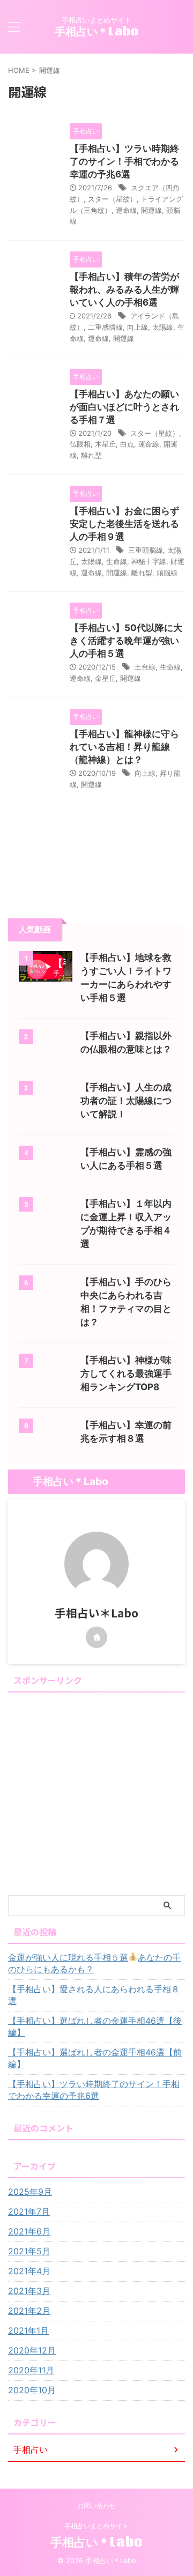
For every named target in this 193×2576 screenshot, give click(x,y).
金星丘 (105, 678)
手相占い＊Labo (97, 31)
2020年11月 (31, 2370)
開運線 (151, 210)
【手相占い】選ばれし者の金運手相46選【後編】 (95, 2026)
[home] (96, 1637)
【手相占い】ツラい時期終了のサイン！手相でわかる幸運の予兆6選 (124, 161)
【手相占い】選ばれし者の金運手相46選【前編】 (95, 2058)
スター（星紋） (112, 199)
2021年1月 (28, 2330)
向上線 (138, 327)
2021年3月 (29, 2291)
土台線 (145, 667)
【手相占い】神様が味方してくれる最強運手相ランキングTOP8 (126, 1374)
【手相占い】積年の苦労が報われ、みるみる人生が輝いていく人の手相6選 (124, 289)
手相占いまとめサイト (96, 2526)
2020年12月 (32, 2350)
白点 (127, 444)
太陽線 (163, 327)
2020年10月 (32, 2390)
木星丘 (105, 444)
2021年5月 (29, 2251)
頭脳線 (167, 573)
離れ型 (91, 455)
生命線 (117, 561)
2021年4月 (29, 2271)
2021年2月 (29, 2311)
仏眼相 (80, 444)
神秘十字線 (149, 561)
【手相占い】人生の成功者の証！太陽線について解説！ (126, 1101)
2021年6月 (29, 2231)
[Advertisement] (96, 1793)
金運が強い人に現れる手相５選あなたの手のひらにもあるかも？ (94, 1963)
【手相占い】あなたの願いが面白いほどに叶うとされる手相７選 (124, 407)
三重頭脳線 (146, 550)
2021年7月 (29, 2211)
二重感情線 (105, 327)
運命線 (126, 210)
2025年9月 (30, 2192)
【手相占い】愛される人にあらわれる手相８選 (94, 1995)
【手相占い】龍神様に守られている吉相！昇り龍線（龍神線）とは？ (124, 747)
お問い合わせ (96, 2506)
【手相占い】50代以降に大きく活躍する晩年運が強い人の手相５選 (126, 641)
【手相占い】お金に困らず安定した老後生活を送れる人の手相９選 (124, 524)
